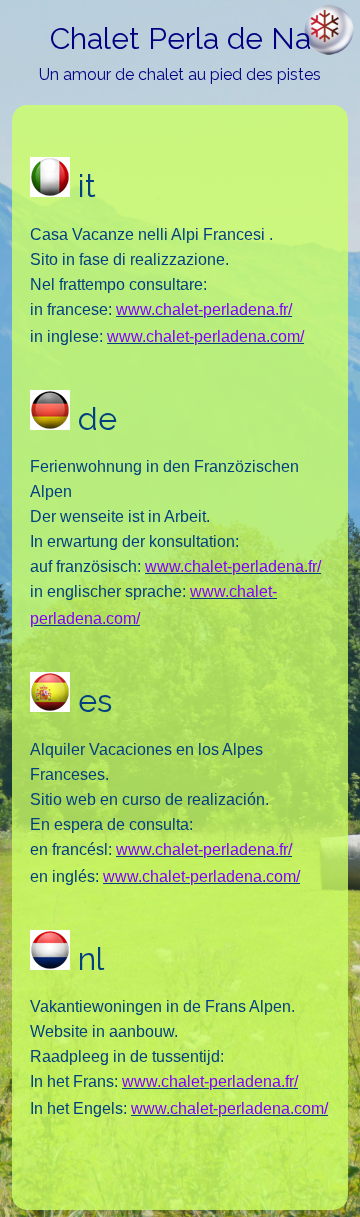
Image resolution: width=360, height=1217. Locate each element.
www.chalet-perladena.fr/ (204, 309)
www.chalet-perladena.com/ (205, 336)
